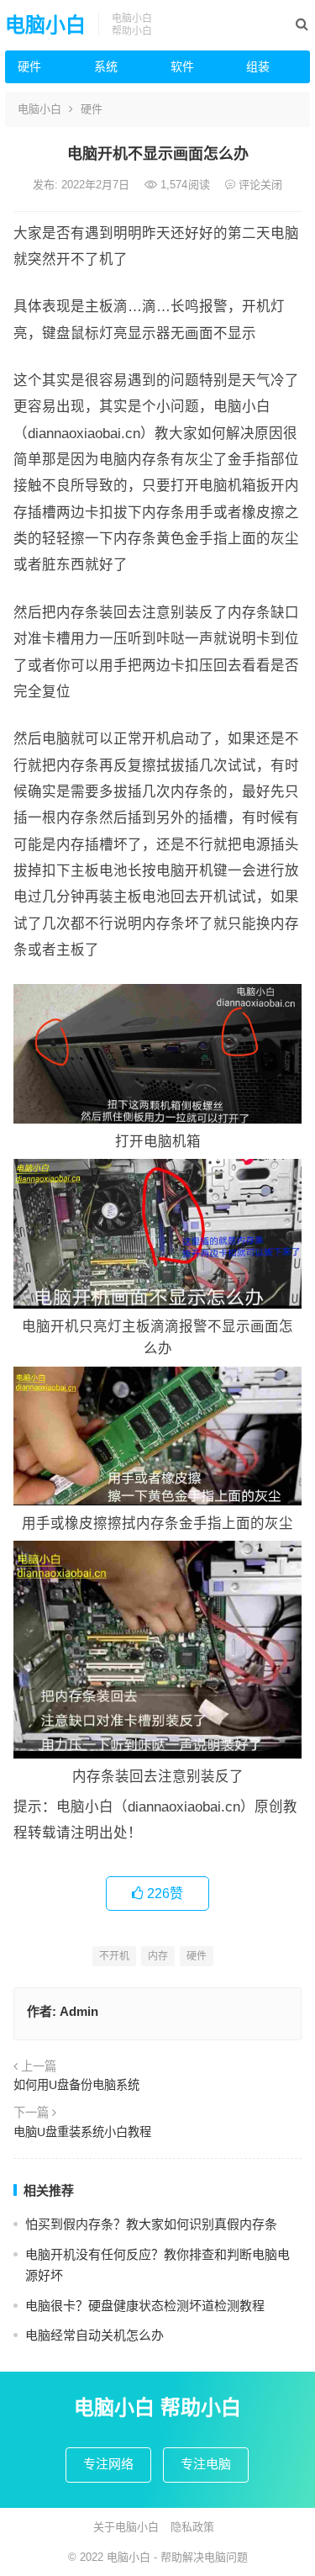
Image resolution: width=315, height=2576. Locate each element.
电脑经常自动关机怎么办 (94, 2335)
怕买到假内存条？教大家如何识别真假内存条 (151, 2224)
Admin (79, 2011)
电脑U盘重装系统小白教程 (82, 2132)
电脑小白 (45, 25)
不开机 (114, 1956)
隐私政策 (192, 2527)
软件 (182, 66)
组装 (258, 66)
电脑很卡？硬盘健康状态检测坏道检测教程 (145, 2306)
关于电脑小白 (126, 2527)
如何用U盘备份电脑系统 (76, 2085)
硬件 (29, 66)
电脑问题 (226, 2557)
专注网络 (108, 2464)
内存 (158, 1956)
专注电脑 (206, 2464)
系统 (106, 66)
